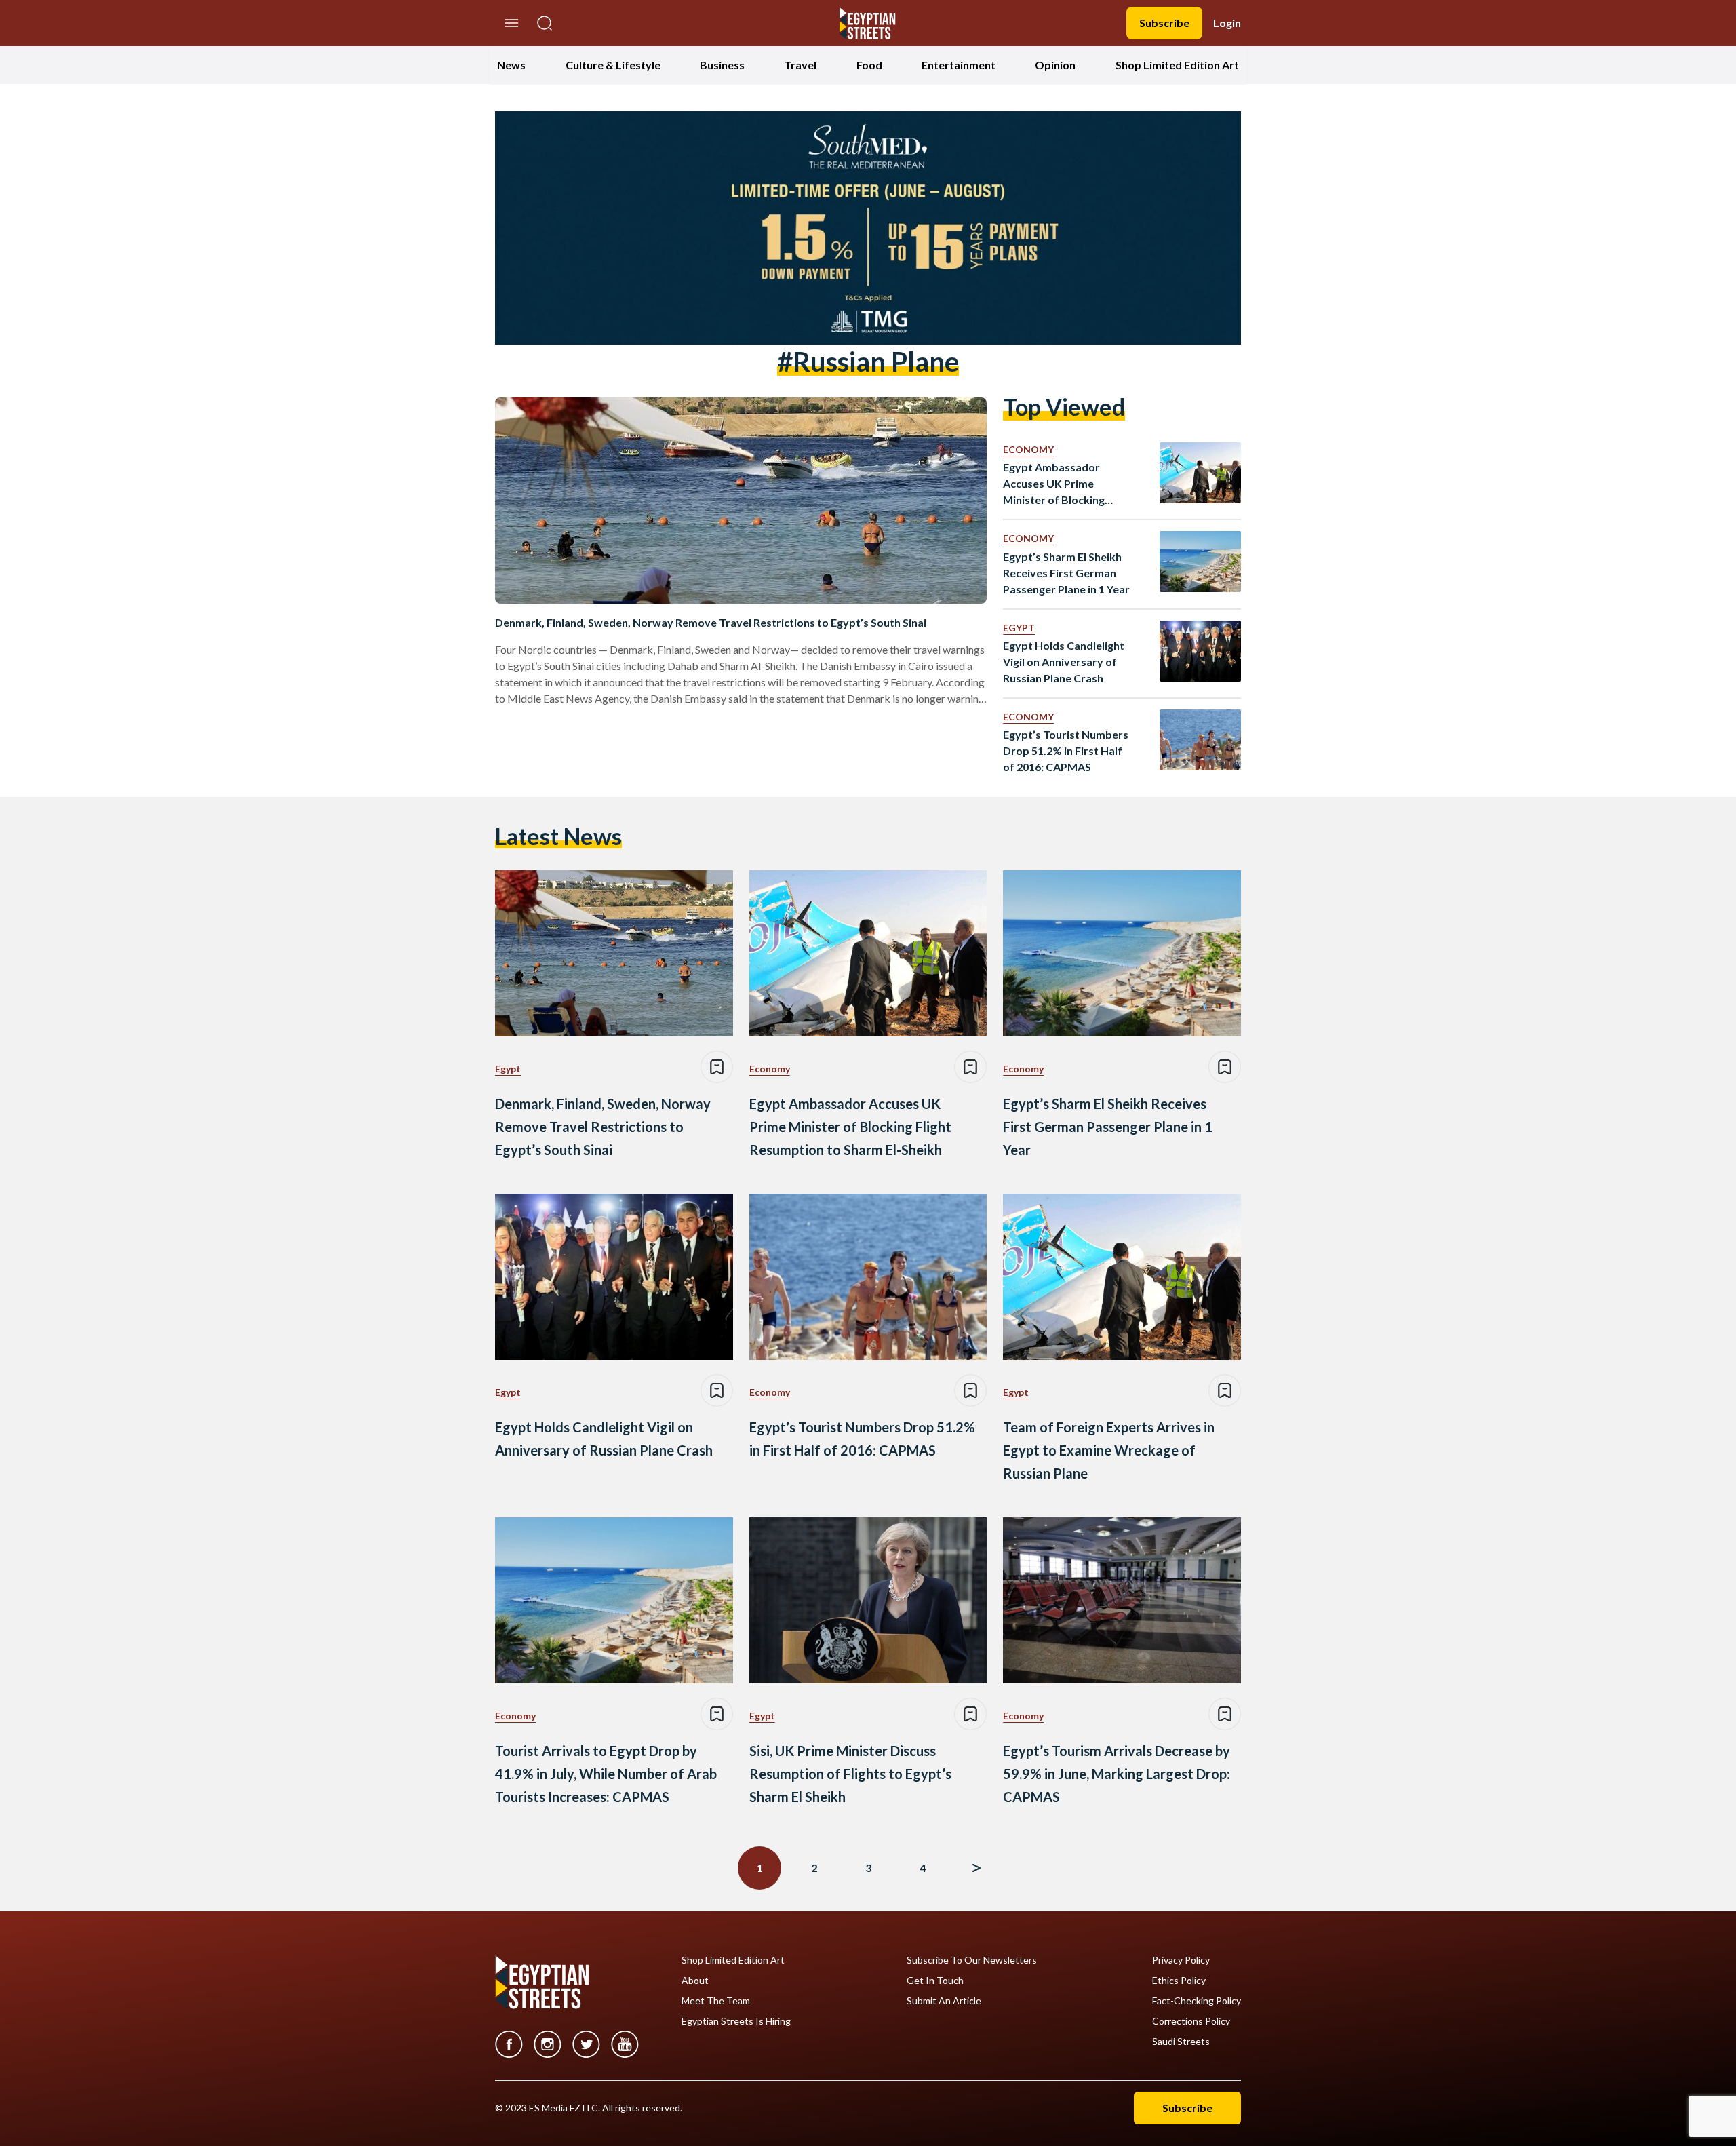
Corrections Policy (1191, 2021)
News (511, 65)
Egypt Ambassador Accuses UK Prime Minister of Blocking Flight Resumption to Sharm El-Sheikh (1056, 484)
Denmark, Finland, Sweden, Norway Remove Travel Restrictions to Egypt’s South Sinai (711, 622)
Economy (1028, 449)
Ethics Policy (1179, 1981)
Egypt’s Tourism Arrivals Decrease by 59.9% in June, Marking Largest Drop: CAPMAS (1117, 1774)
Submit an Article (944, 2001)
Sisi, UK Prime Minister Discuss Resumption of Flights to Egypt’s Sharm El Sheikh (850, 1774)
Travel (800, 65)
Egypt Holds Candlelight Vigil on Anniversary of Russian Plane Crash (1064, 662)
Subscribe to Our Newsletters (972, 1960)
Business (722, 65)
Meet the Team (716, 2001)
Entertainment (959, 65)
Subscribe (1164, 23)
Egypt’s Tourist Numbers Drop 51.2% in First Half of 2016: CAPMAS (1066, 750)
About (695, 1981)
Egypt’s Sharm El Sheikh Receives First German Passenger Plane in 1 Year (1066, 573)
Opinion (1055, 65)
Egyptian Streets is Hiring (736, 2021)
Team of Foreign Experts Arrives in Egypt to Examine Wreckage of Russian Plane (1109, 1450)
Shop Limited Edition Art (1177, 65)
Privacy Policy (1181, 1960)
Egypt (1019, 628)
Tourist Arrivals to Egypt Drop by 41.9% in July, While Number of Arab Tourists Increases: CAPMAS (606, 1774)
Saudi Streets (1181, 2042)
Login (1227, 23)
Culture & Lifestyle (613, 65)
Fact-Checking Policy (1197, 2001)
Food (869, 65)
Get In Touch (935, 1981)
